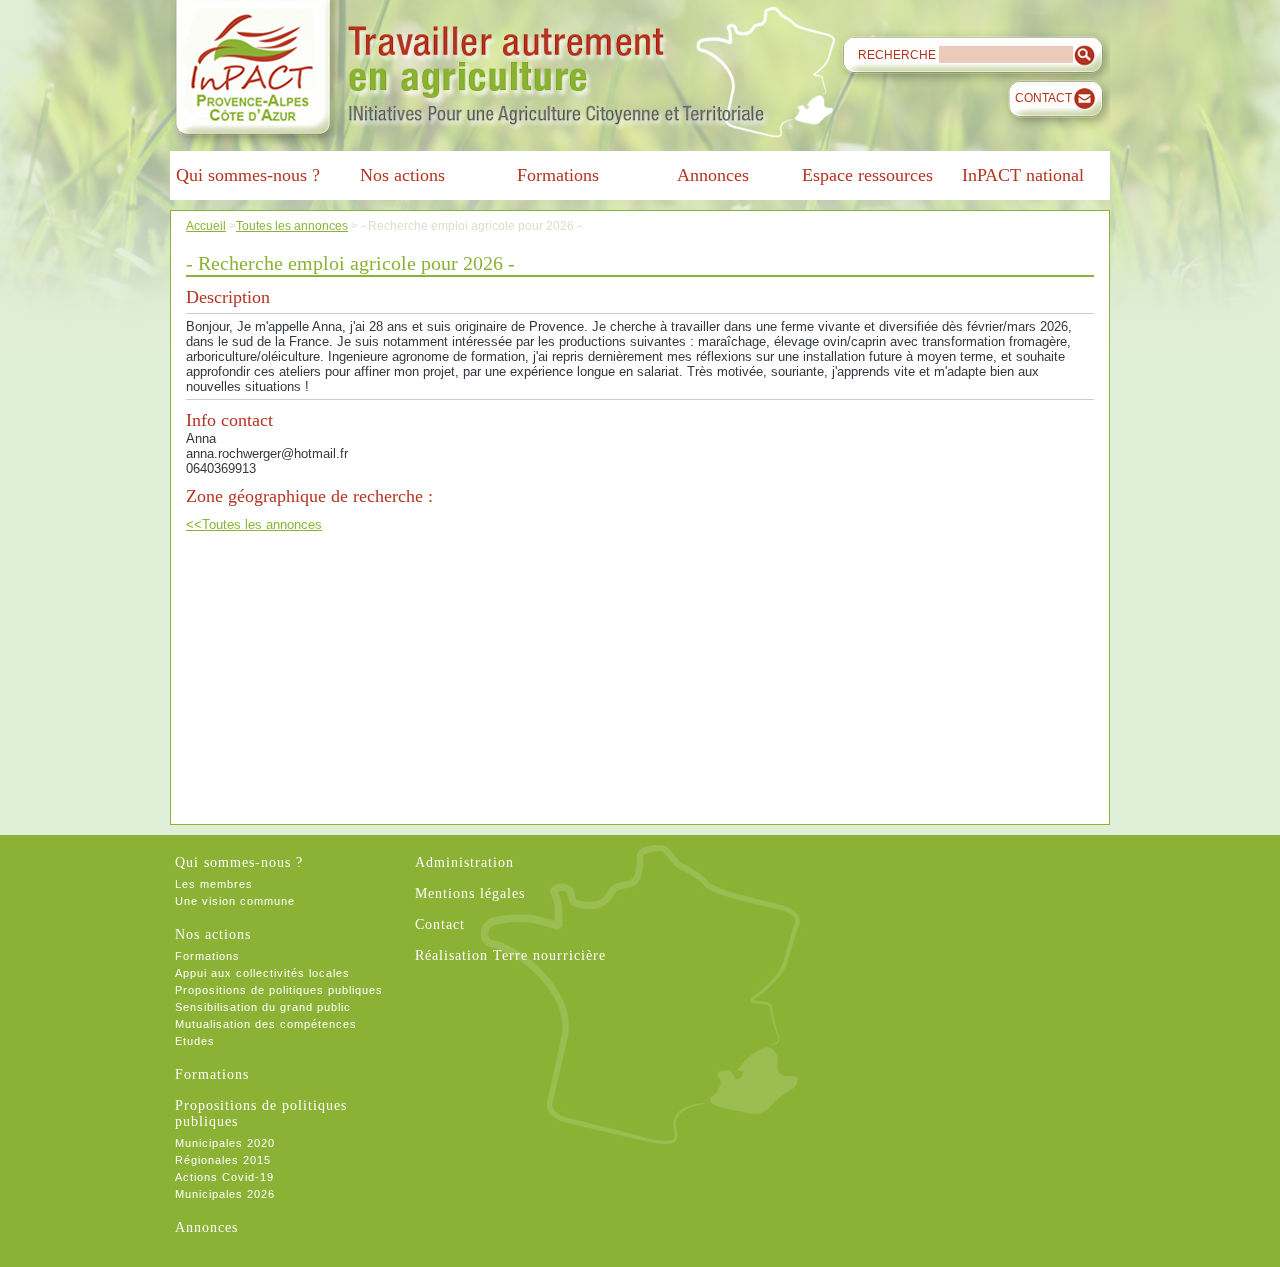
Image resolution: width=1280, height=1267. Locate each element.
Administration (464, 862)
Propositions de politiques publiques (279, 990)
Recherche (897, 55)
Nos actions (213, 934)
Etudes (195, 1041)
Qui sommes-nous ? (239, 862)
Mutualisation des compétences (266, 1024)
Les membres (214, 884)
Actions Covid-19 (224, 1177)
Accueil (206, 225)
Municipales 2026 (225, 1194)
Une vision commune (235, 901)
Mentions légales (470, 893)
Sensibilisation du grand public (263, 1007)
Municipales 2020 (225, 1143)
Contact (1043, 98)
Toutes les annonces (292, 225)
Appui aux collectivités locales (262, 973)
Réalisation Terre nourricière (510, 955)
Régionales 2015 (223, 1160)
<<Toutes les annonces (254, 524)
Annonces (206, 1227)
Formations (207, 956)
